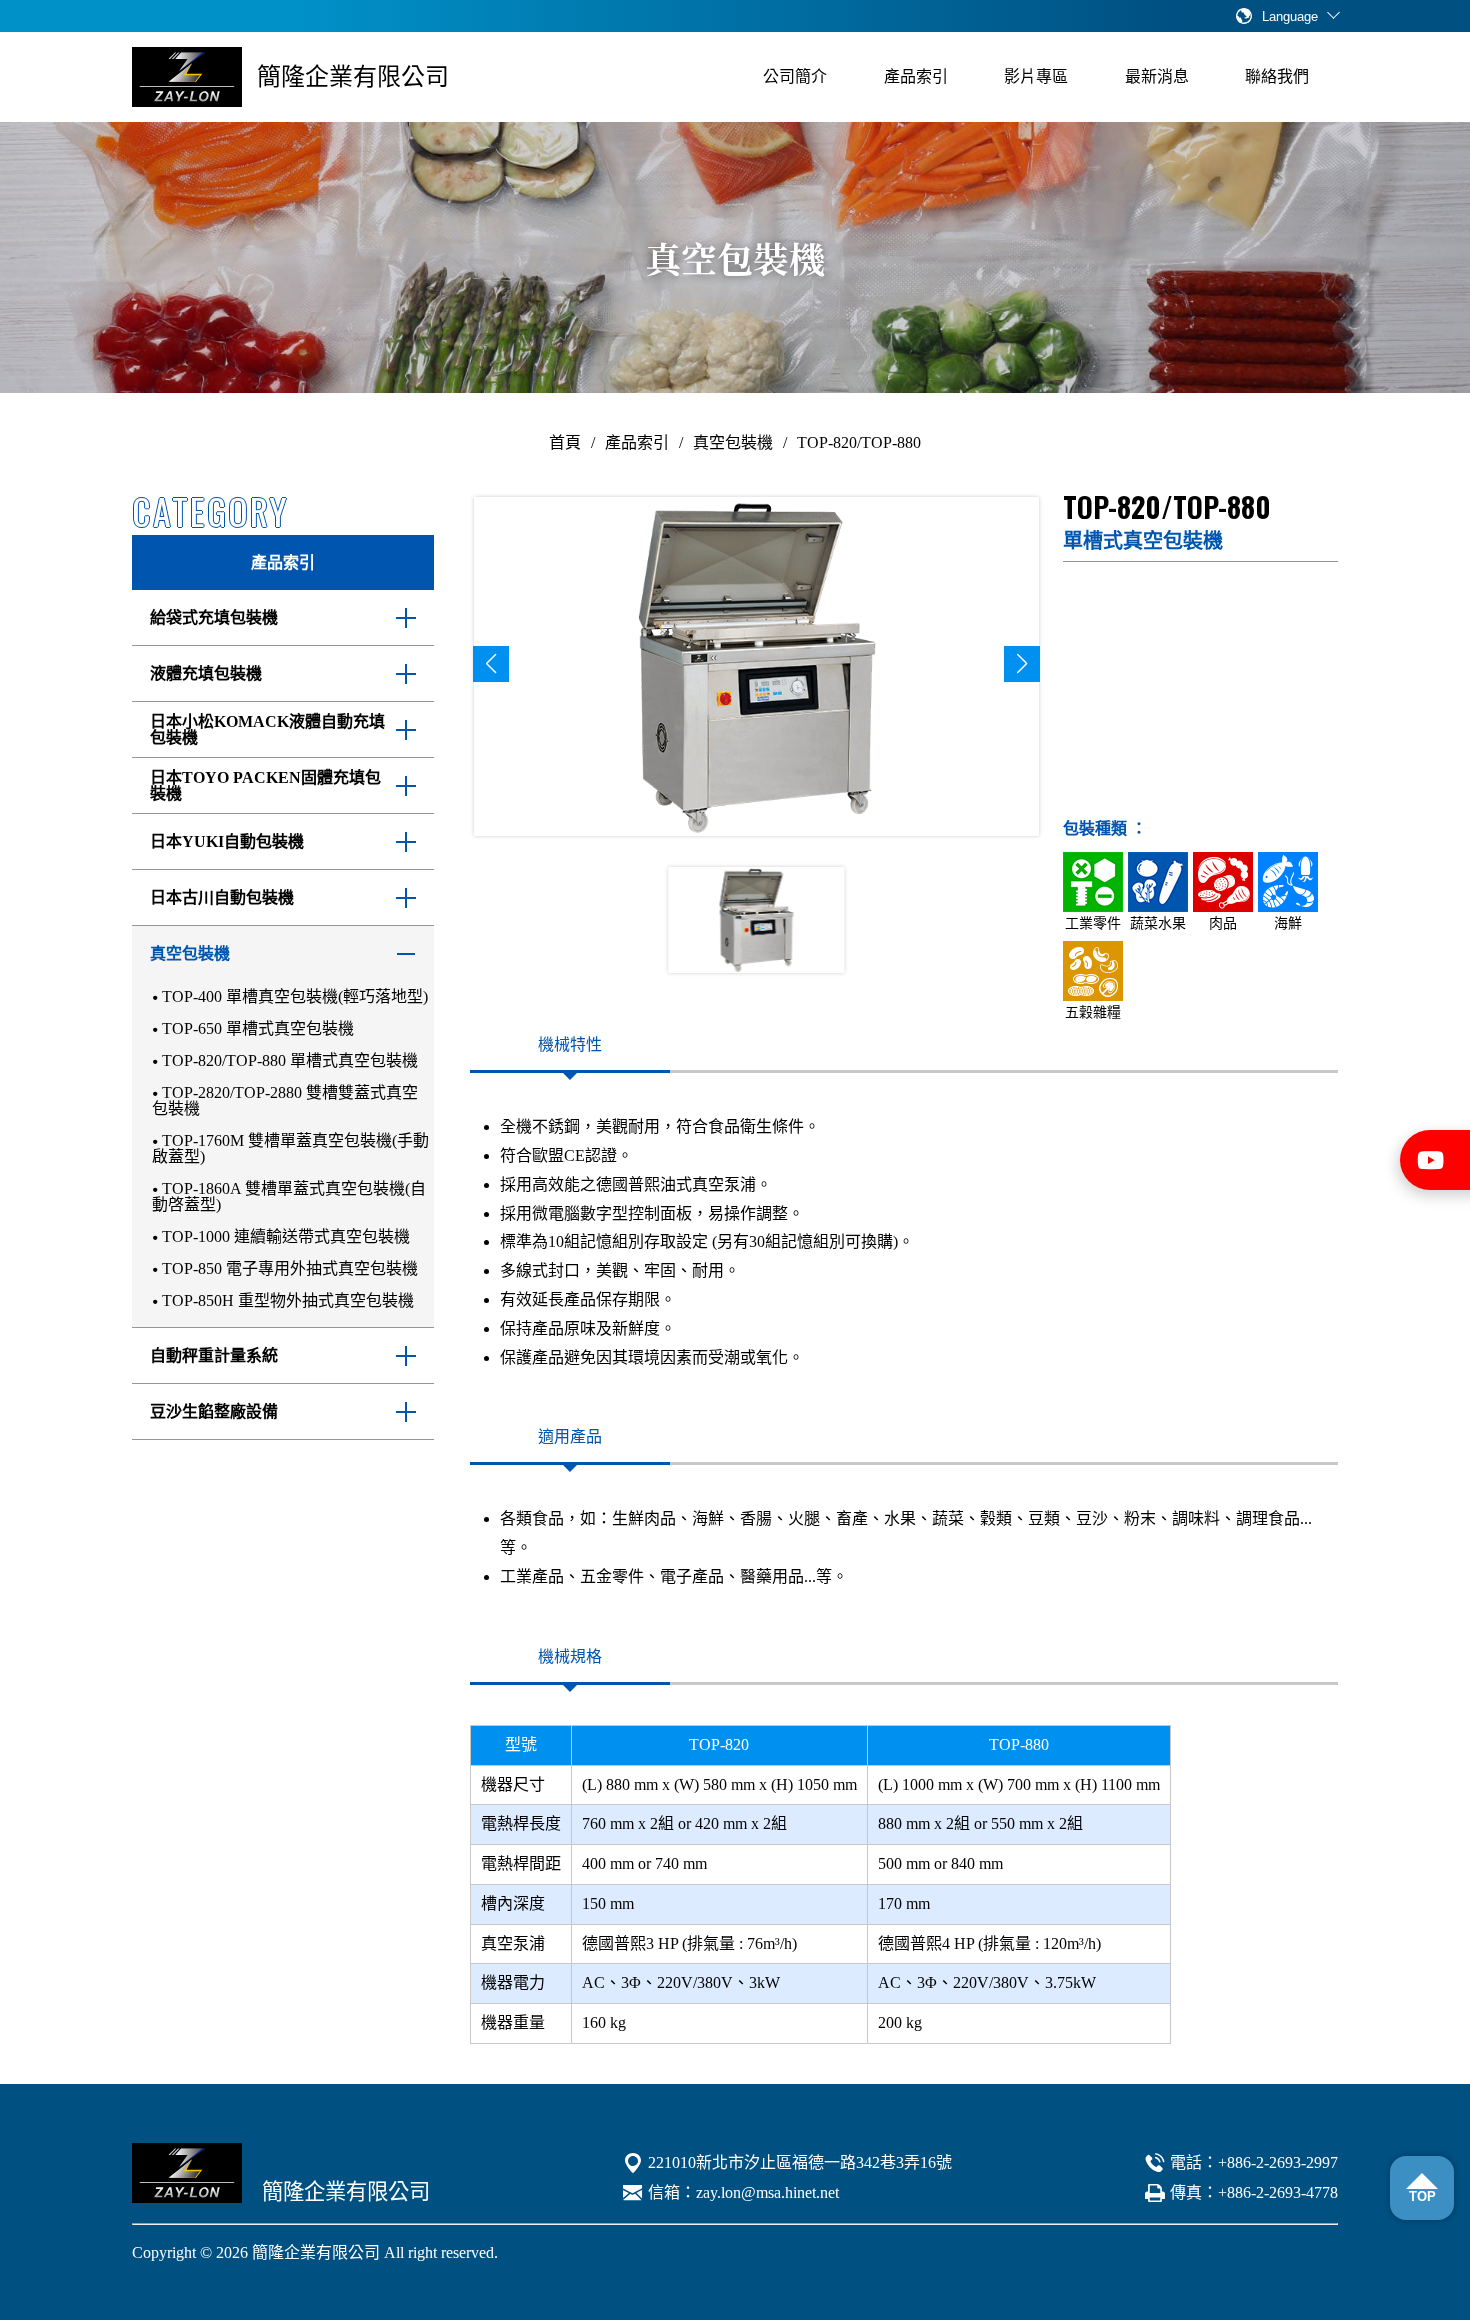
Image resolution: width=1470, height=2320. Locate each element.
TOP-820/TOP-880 (859, 442)
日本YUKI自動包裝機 (227, 842)
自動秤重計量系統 (214, 1356)
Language (1290, 16)
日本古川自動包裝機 (222, 898)
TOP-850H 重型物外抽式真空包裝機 (288, 1300)
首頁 (565, 442)
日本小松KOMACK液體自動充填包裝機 (267, 730)
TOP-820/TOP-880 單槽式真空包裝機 (290, 1060)
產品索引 (916, 76)
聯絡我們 (1277, 76)
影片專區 (1036, 76)
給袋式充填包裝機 (214, 618)
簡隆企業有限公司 (353, 77)
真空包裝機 (733, 442)
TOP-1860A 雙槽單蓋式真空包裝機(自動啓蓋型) (289, 1196)
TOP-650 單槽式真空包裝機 (258, 1028)
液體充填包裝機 (206, 674)
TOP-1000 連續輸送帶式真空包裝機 (286, 1236)
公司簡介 (795, 76)
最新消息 (1157, 76)
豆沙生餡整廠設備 (214, 1412)
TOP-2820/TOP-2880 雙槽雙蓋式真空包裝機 (285, 1100)
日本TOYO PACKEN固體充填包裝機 (265, 786)
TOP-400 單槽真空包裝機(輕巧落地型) (295, 996)
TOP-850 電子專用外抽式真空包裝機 (290, 1268)
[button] (491, 664)
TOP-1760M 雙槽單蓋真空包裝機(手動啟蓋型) (290, 1148)
